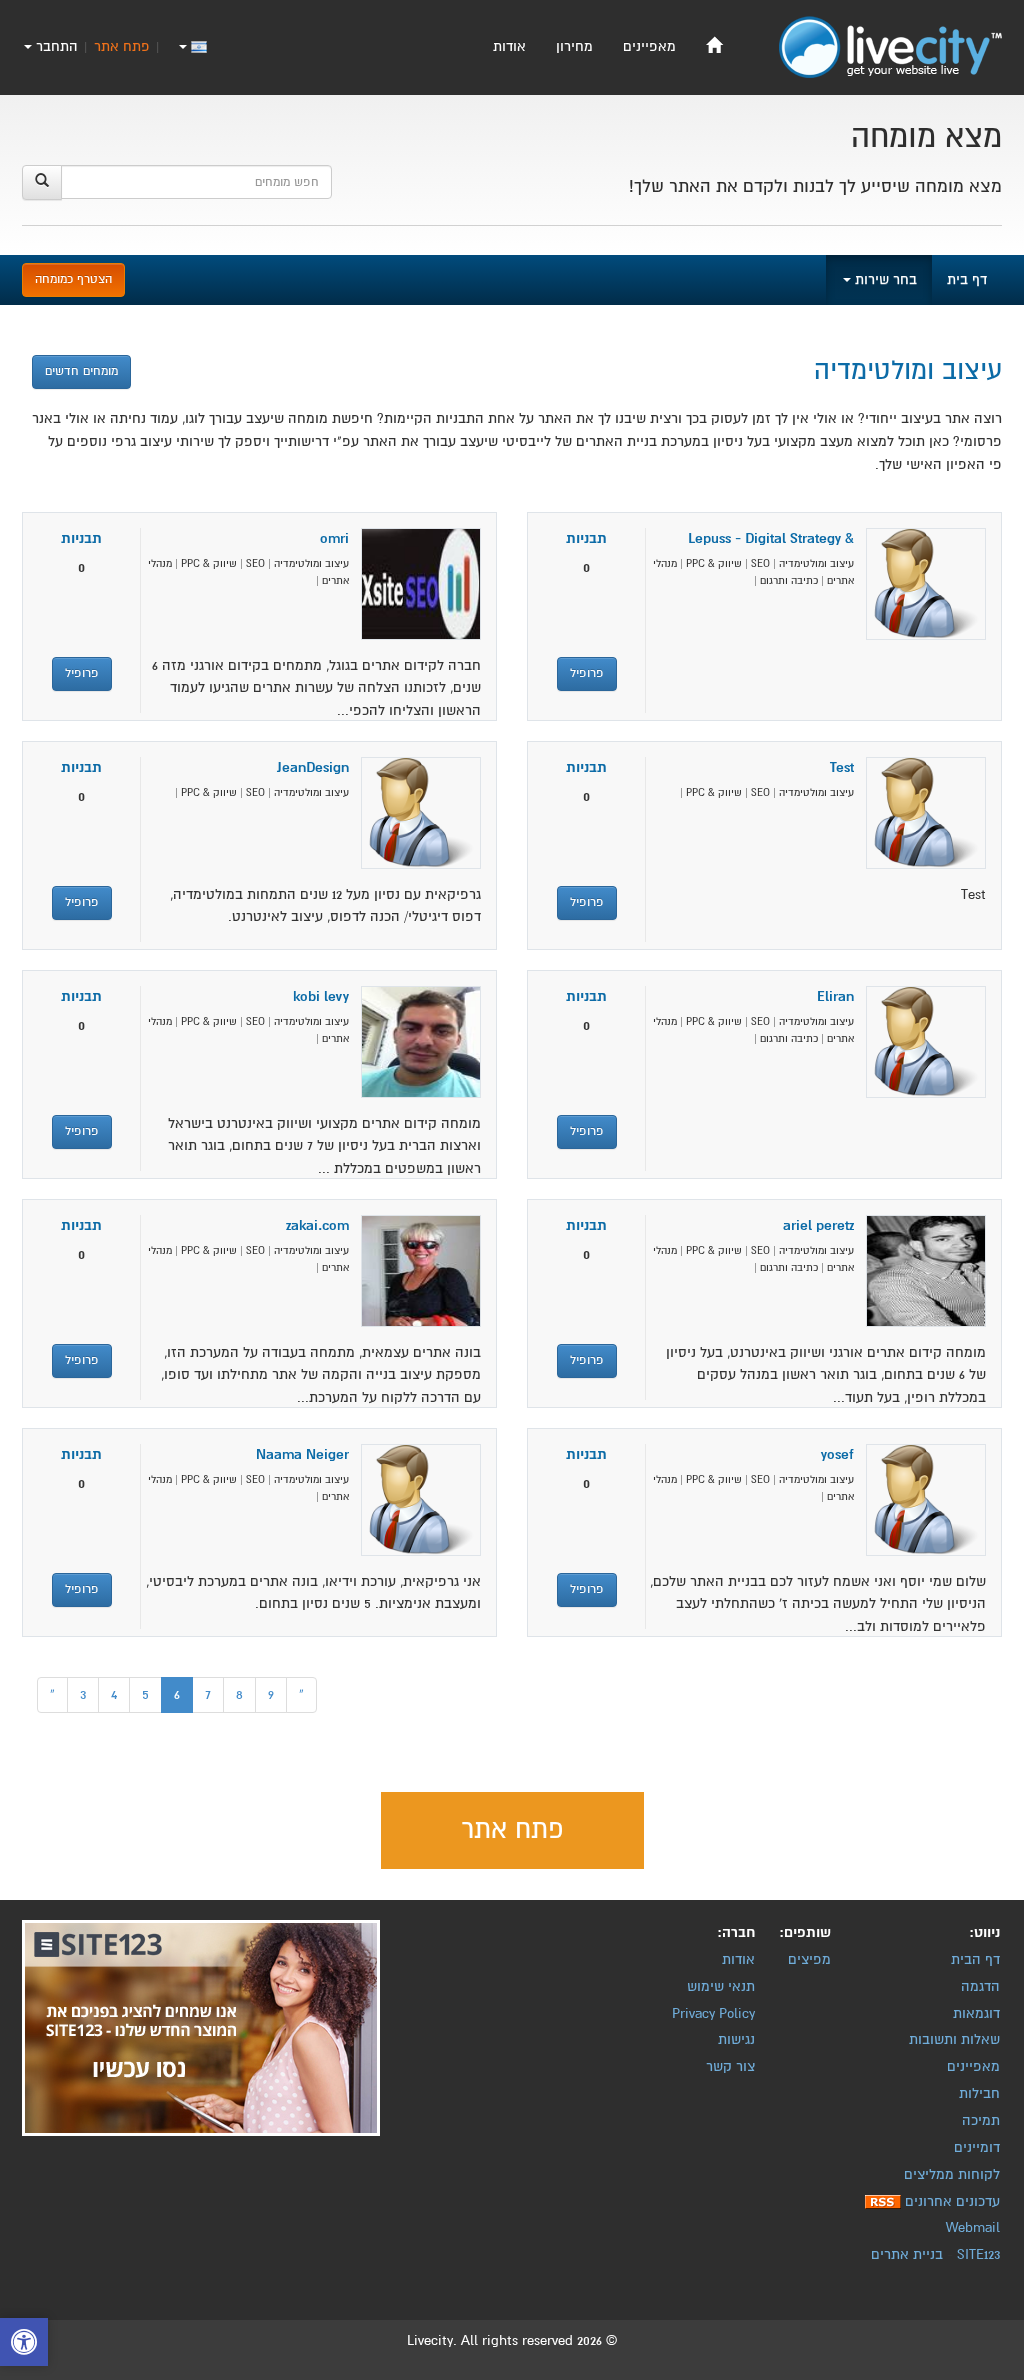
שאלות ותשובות (954, 2039)
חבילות (979, 2093)
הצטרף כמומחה (73, 279)
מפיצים (809, 1959)
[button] (24, 2344)
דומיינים (977, 2147)
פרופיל (587, 673)
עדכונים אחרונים (952, 2201)
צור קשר (730, 2066)
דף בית (967, 279)
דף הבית (975, 1959)
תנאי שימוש (721, 1986)
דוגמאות (976, 2013)
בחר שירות (884, 279)
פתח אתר (122, 46)
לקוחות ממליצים (952, 2174)
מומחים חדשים (81, 371)
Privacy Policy (713, 2013)
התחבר (55, 46)
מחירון (574, 46)
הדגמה (980, 1986)
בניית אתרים (907, 2254)
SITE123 (978, 2254)
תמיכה (981, 2120)
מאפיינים (649, 46)
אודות (509, 46)
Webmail (973, 2227)
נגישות (736, 2039)
